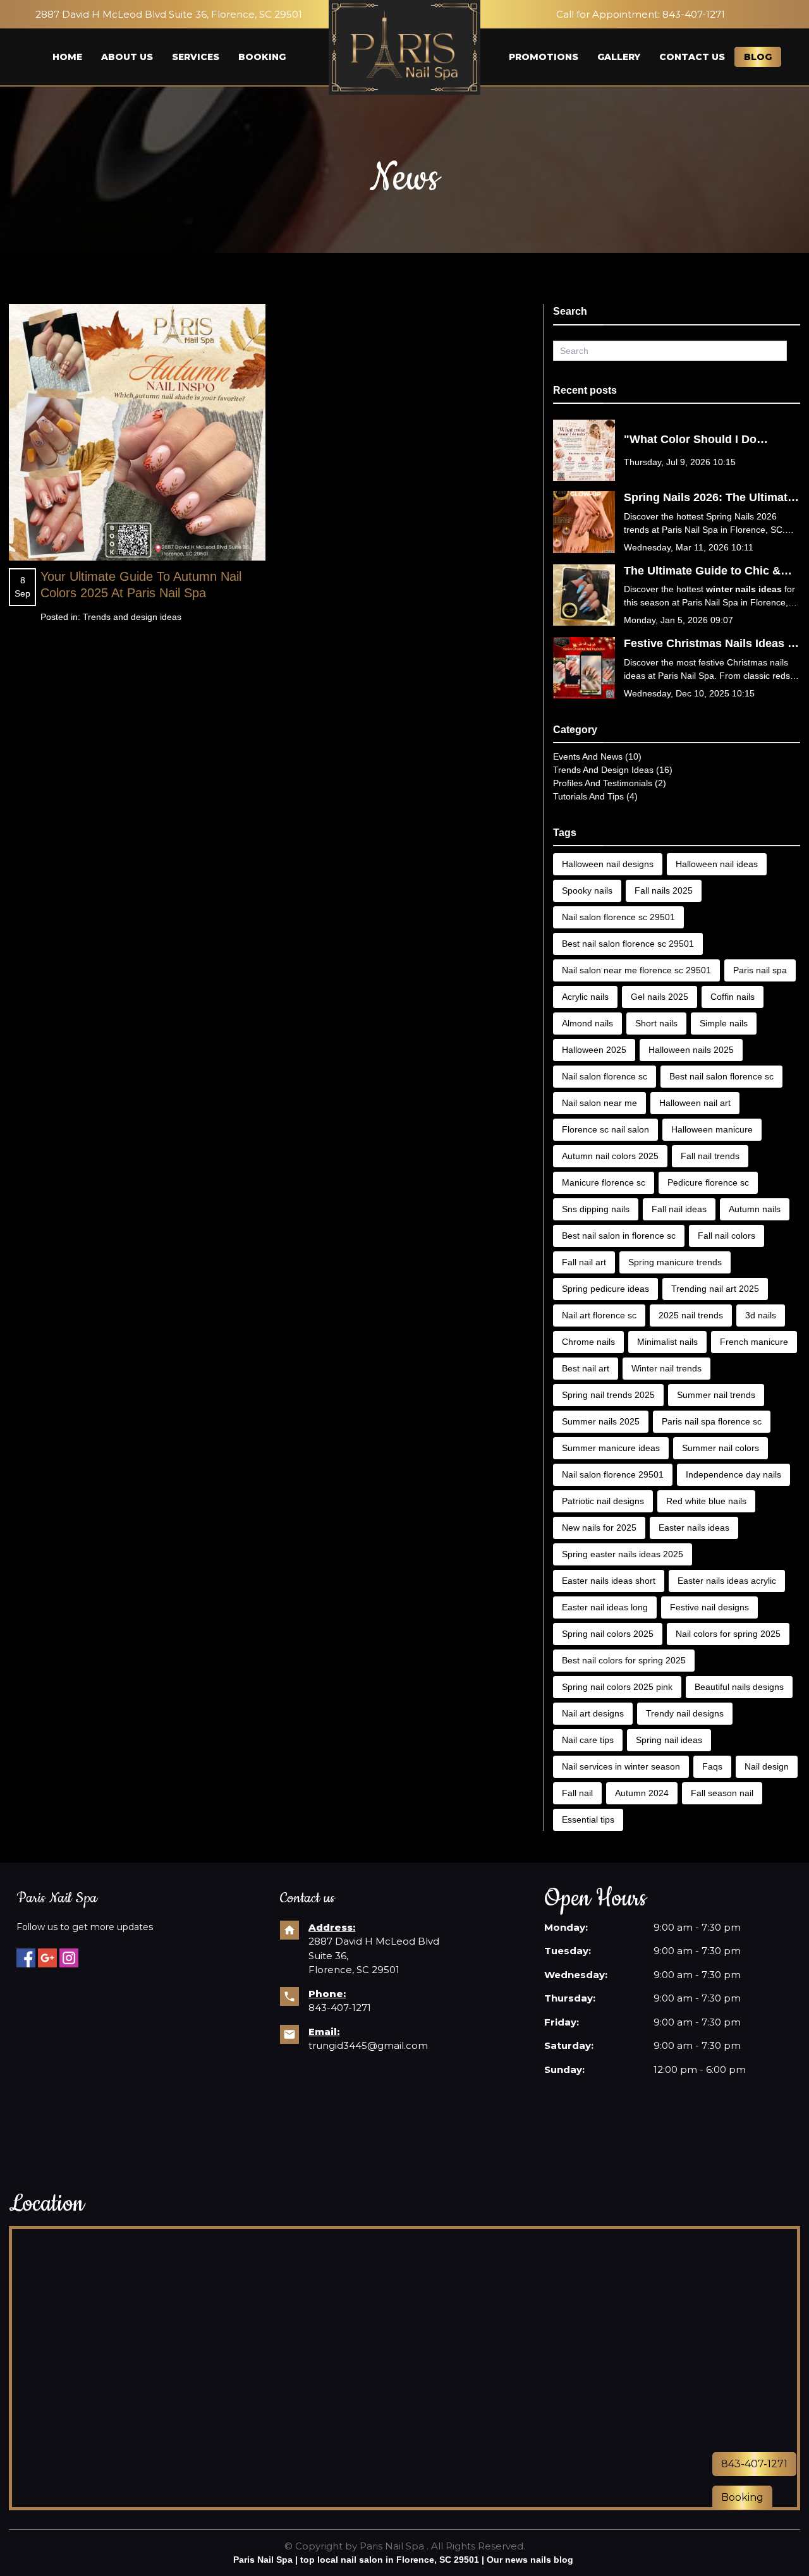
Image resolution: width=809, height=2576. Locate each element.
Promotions (544, 57)
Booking (262, 57)
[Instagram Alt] (69, 1958)
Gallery (619, 57)
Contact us (692, 57)
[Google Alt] (47, 1958)
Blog (758, 57)
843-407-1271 (694, 14)
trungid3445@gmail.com (368, 2045)
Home (67, 57)
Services (196, 57)
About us (127, 57)
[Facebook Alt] (26, 1958)
